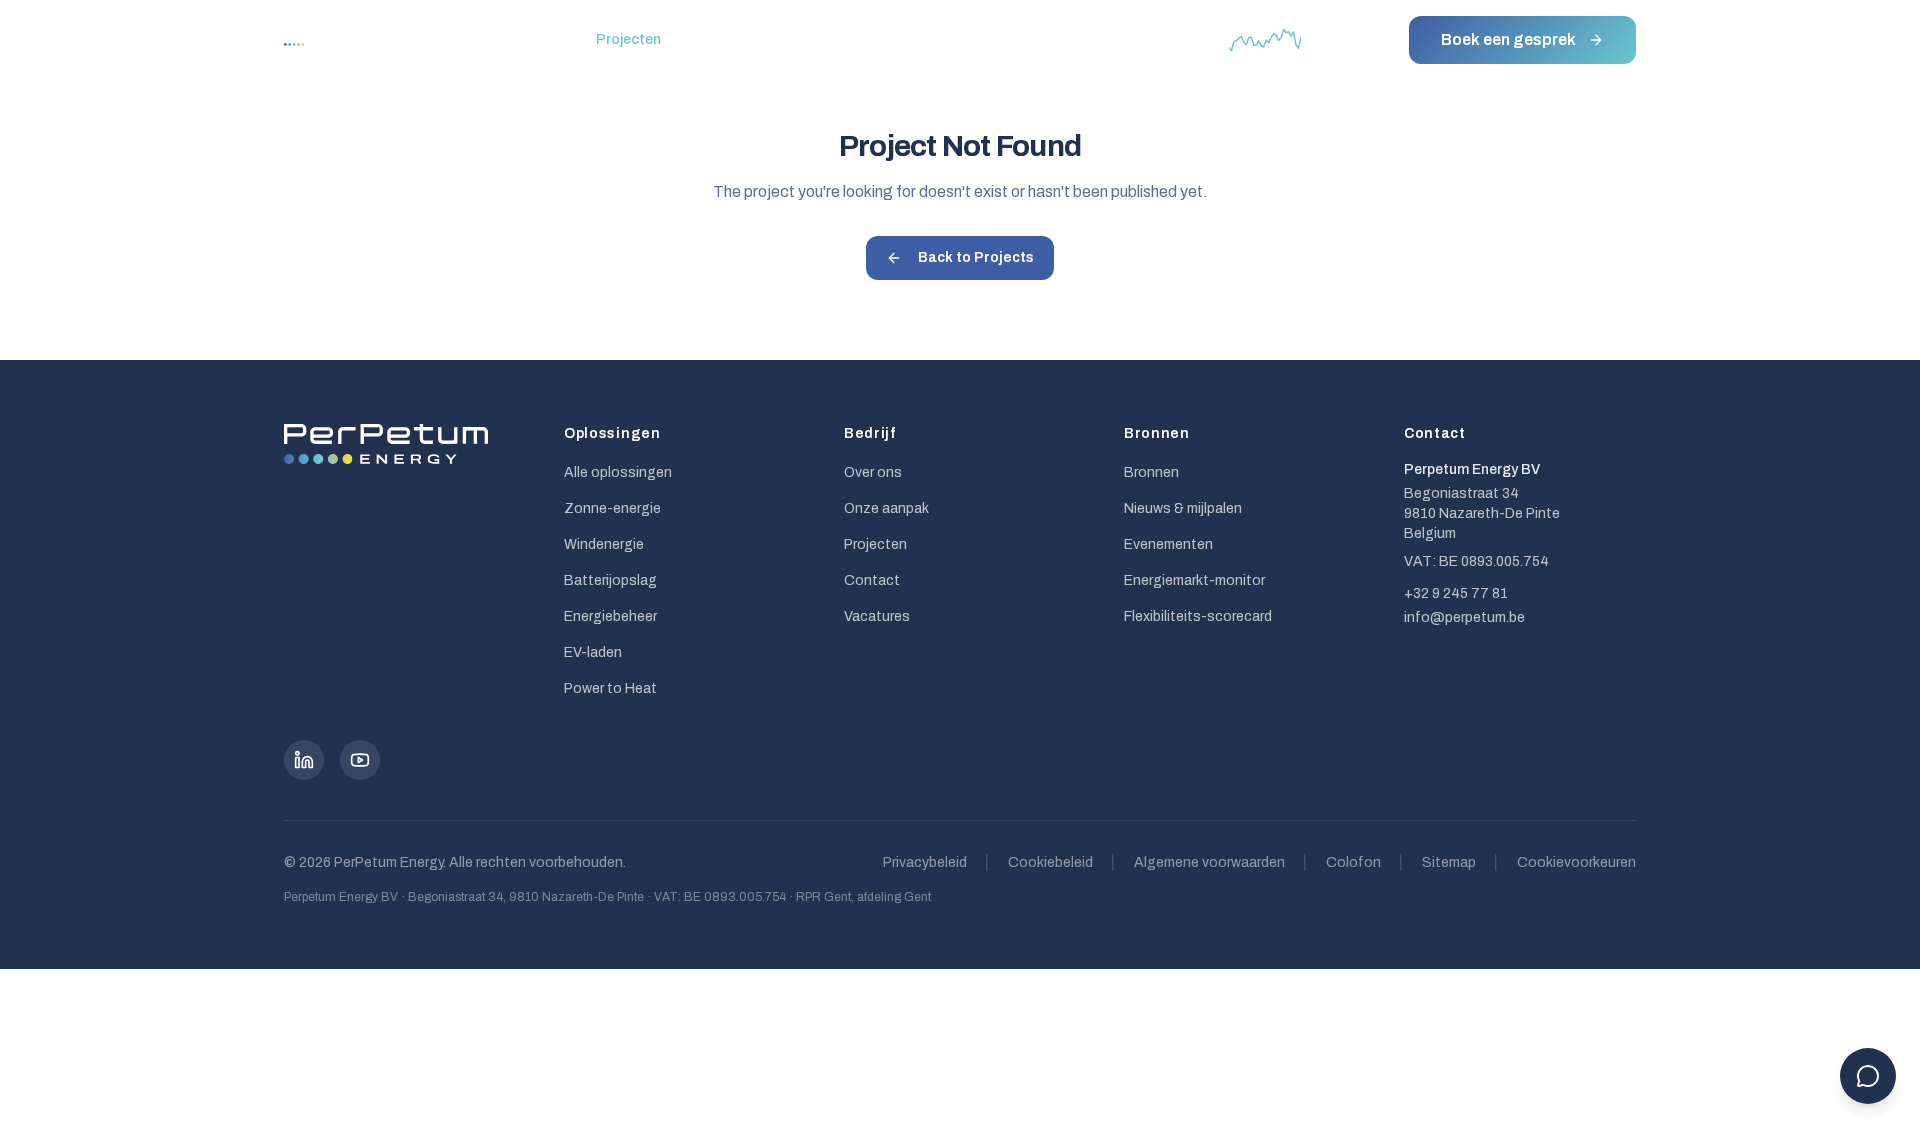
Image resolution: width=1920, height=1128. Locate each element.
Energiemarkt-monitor (1194, 580)
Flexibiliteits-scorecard (1198, 616)
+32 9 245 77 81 (1456, 593)
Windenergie (604, 544)
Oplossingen (385, 39)
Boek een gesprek (1508, 39)
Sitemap (1449, 862)
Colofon (1353, 862)
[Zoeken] (1115, 40)
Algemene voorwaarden (1209, 862)
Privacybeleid (925, 862)
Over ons (964, 39)
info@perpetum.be (1464, 617)
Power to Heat (610, 688)
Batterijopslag (610, 580)
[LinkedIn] (304, 760)
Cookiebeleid (1050, 862)
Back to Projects (976, 257)
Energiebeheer (610, 616)
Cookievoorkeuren (1576, 862)
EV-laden (593, 652)
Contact (1070, 39)
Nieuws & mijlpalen (1183, 508)
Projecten (628, 39)
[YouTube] (360, 760)
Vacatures (877, 616)
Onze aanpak (519, 39)
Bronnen (859, 39)
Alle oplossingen (618, 472)
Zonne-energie (612, 508)
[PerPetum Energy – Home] (314, 40)
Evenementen (738, 39)
